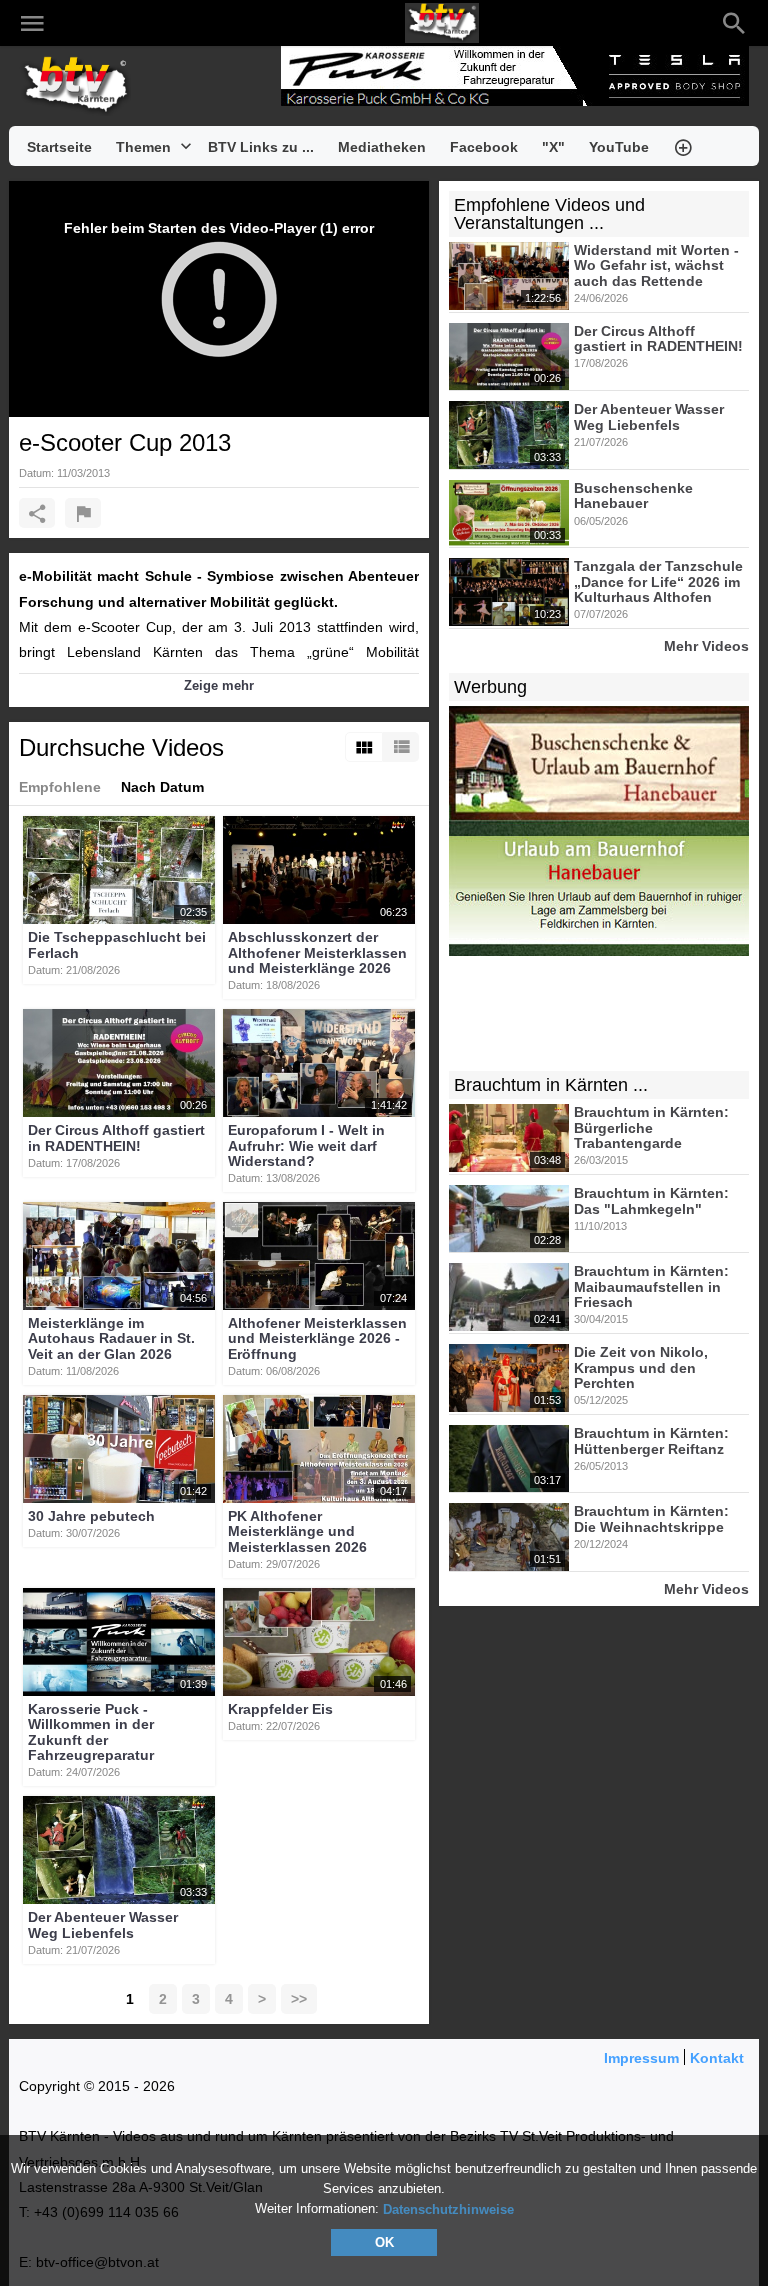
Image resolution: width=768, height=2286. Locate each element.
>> (299, 1999)
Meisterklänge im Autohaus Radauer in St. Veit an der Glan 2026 (111, 1338)
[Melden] (83, 513)
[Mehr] (683, 146)
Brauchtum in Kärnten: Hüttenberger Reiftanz (651, 1441)
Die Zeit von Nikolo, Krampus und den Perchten (641, 1368)
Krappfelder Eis (280, 1709)
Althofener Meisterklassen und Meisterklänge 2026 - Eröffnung (317, 1338)
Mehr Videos (706, 645)
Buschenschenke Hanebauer (633, 495)
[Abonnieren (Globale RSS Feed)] (195, 23)
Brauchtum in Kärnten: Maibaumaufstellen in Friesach (651, 1287)
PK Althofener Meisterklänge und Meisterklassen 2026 (297, 1531)
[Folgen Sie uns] (75, 23)
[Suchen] (734, 23)
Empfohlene (60, 787)
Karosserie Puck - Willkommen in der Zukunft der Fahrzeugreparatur (91, 1732)
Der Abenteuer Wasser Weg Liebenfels (103, 1925)
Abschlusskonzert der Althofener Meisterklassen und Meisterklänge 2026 (317, 953)
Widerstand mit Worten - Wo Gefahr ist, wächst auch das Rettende (656, 265)
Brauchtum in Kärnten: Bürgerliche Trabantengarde (651, 1128)
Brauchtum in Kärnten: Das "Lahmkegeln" (651, 1201)
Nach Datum (162, 787)
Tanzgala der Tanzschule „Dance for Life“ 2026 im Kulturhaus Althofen (658, 582)
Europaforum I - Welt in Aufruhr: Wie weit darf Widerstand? (306, 1146)
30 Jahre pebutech (91, 1516)
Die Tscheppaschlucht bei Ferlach (117, 945)
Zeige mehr (219, 685)
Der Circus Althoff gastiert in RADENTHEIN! (116, 1138)
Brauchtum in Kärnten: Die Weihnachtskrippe (651, 1519)
